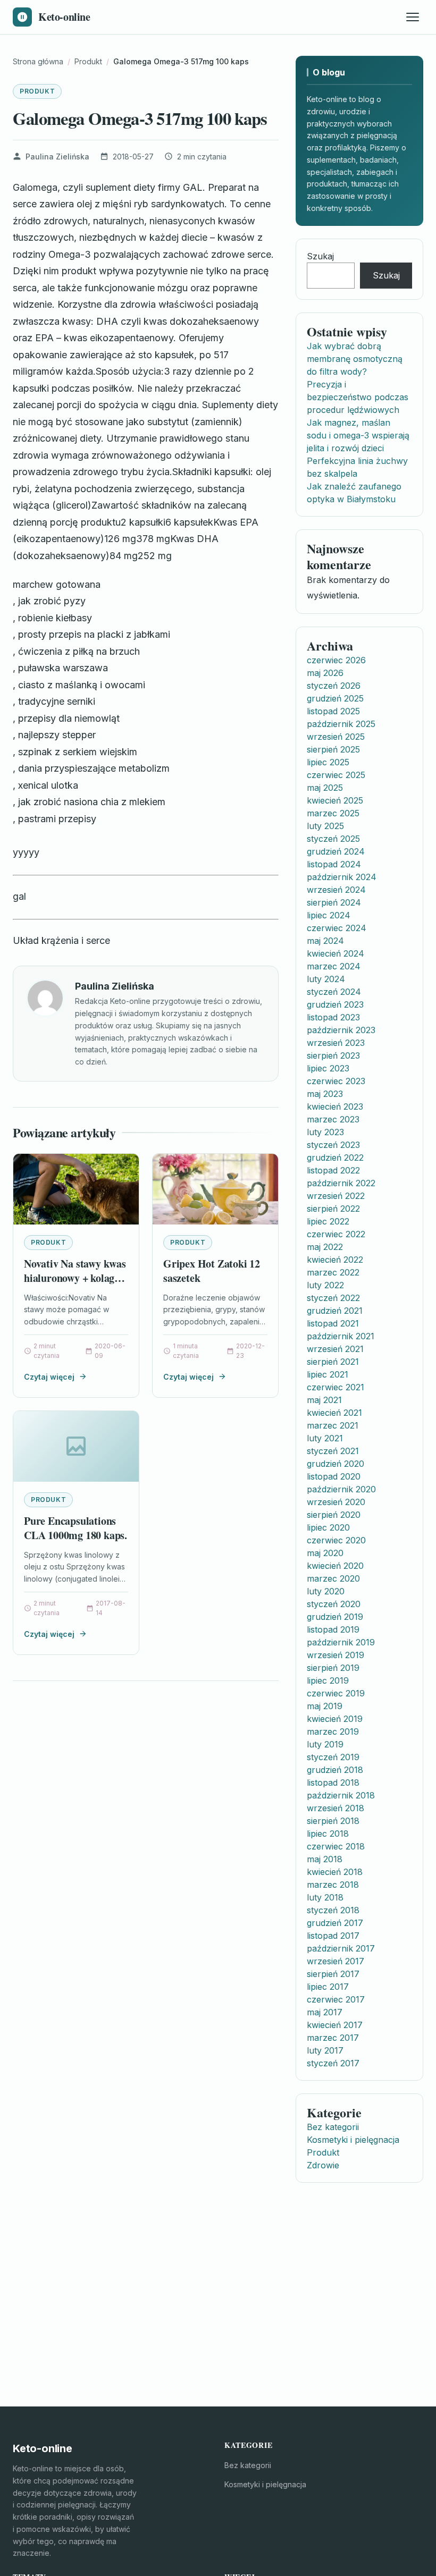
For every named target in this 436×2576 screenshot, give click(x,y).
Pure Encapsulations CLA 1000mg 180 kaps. (76, 1528)
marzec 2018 (333, 1885)
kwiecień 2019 (335, 1719)
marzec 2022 (333, 1272)
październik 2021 (341, 1336)
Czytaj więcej (49, 1377)
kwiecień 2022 (335, 1260)
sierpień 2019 (333, 1668)
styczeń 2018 (333, 1910)
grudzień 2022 (335, 1158)
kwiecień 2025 (335, 800)
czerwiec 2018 (336, 1846)
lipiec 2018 (328, 1834)
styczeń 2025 (333, 839)
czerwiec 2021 (336, 1387)
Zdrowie (323, 2165)
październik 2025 (341, 724)
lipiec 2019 (328, 1680)
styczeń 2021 (333, 1451)
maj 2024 (325, 941)
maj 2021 (324, 1400)
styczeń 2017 (333, 2063)
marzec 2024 (334, 966)
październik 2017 (341, 1948)
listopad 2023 (333, 1017)
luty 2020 (326, 1591)
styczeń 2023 (333, 1145)
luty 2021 (325, 1438)
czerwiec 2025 (336, 775)
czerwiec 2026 (336, 660)
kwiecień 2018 (335, 1872)
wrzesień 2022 (336, 1196)
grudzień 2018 (335, 1770)
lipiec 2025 (328, 762)
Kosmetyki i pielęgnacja (353, 2140)
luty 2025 (325, 826)
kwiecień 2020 (335, 1566)
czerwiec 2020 (336, 1540)
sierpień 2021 (333, 1362)
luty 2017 (325, 2050)
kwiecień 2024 (336, 953)
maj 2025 (325, 788)
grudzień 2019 (335, 1617)
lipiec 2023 (328, 1068)
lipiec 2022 (328, 1221)
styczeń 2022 (333, 1298)
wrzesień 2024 (336, 890)
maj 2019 (325, 1706)
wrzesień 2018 (336, 1808)
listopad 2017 (333, 1936)
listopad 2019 (333, 1629)
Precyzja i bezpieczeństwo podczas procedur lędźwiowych (358, 397)
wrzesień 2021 (335, 1349)
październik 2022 (341, 1183)
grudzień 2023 (335, 1004)
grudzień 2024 (336, 851)
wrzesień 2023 (336, 1043)
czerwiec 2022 (336, 1234)
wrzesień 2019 (336, 1655)
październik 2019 (341, 1642)
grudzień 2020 (336, 1464)
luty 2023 (325, 1132)
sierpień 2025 (333, 749)
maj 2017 (325, 2012)
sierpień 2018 (333, 1821)
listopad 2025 (333, 711)
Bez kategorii (333, 2127)
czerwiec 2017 (336, 1999)
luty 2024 (326, 979)
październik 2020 (341, 1489)
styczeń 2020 (334, 1604)
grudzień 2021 (335, 1311)
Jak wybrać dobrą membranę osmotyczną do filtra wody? (355, 359)
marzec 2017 (333, 2038)
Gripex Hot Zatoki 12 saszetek (212, 1271)
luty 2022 (325, 1285)
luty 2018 (325, 1897)
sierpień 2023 (333, 1055)
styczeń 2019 (333, 1757)
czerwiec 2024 (337, 928)
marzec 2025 (333, 813)
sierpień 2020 (334, 1515)
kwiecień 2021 (334, 1413)
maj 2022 (325, 1247)
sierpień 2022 (333, 1209)
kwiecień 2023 (335, 1107)
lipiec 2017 (328, 1987)
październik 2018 (341, 1795)
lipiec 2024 (329, 915)
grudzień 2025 (335, 698)
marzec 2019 (333, 1732)
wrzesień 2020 (336, 1502)
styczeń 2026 (334, 686)
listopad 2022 (333, 1170)
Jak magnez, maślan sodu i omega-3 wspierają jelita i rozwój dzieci (358, 435)
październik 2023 (341, 1030)
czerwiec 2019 (336, 1693)
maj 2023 (325, 1094)
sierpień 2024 (334, 902)
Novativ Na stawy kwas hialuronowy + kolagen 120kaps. (75, 1278)
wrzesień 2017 (336, 1961)
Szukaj (320, 256)
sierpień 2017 (333, 1974)
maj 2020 (325, 1553)
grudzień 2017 (335, 1923)
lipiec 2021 (328, 1374)
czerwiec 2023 (336, 1081)
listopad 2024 (334, 864)
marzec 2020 (333, 1578)
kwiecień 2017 (335, 2025)
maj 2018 (325, 1859)
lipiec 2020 (328, 1527)
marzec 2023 (333, 1119)
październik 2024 (342, 877)
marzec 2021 (333, 1425)
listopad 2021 (333, 1323)
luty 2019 (325, 1744)
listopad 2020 (334, 1476)
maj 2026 (325, 673)
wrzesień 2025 (336, 737)
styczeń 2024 (334, 992)
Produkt (37, 91)
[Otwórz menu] (413, 17)
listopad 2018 (333, 1783)
